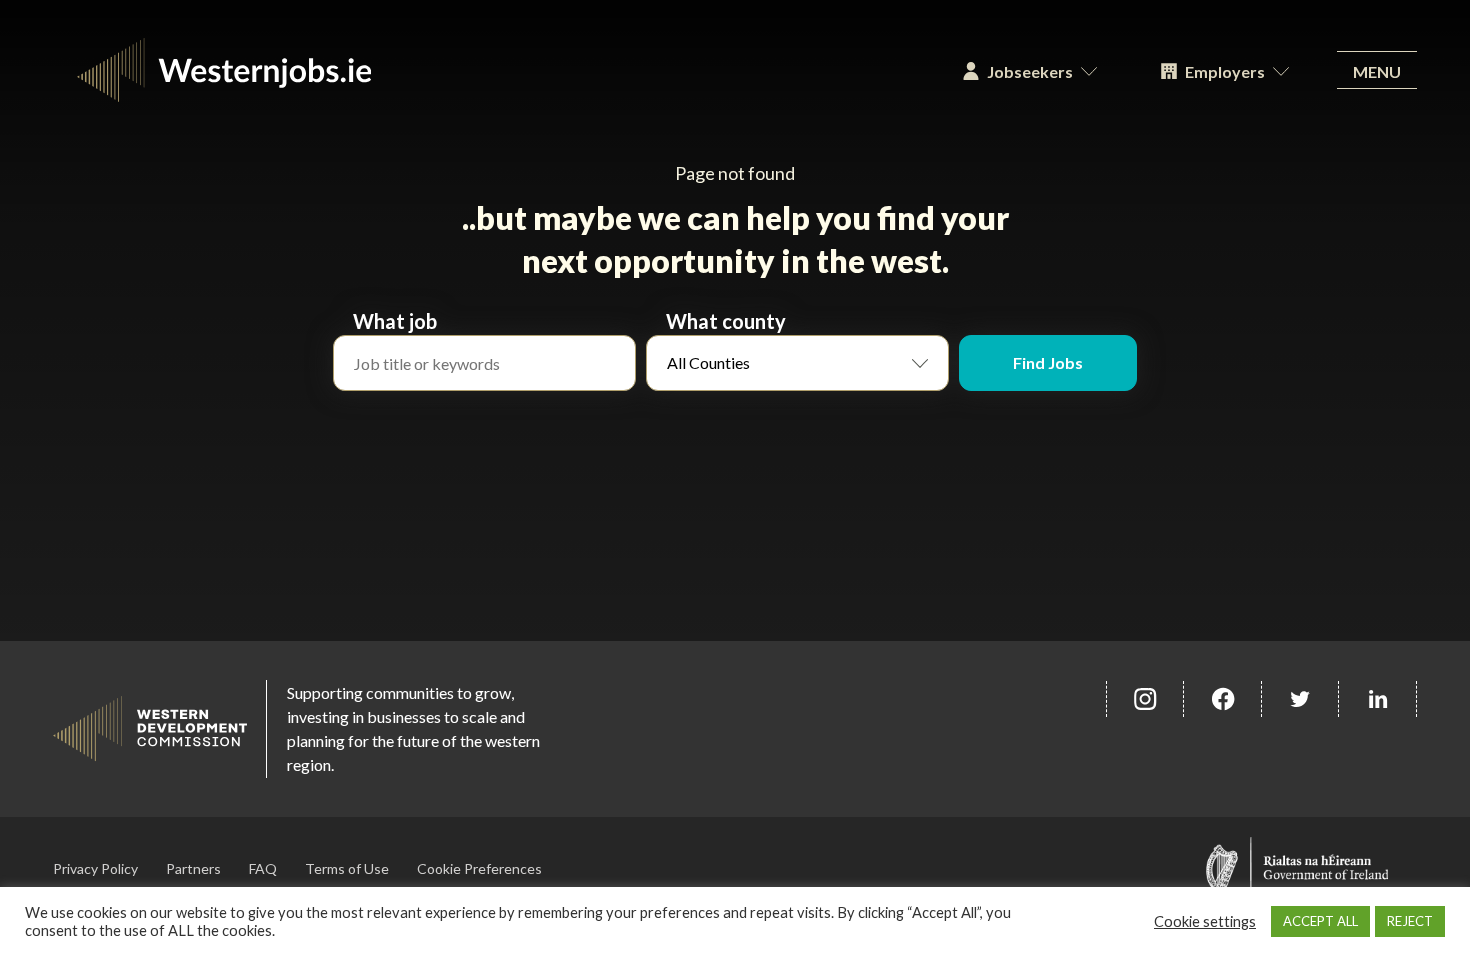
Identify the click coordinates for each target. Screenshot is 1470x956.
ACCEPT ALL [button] (1320, 921)
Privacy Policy (95, 868)
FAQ (263, 868)
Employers (1225, 71)
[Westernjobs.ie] (492, 70)
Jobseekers (1030, 71)
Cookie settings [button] (1205, 921)
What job (395, 321)
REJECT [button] (1410, 921)
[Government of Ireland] (1297, 868)
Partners (193, 868)
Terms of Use (347, 868)
